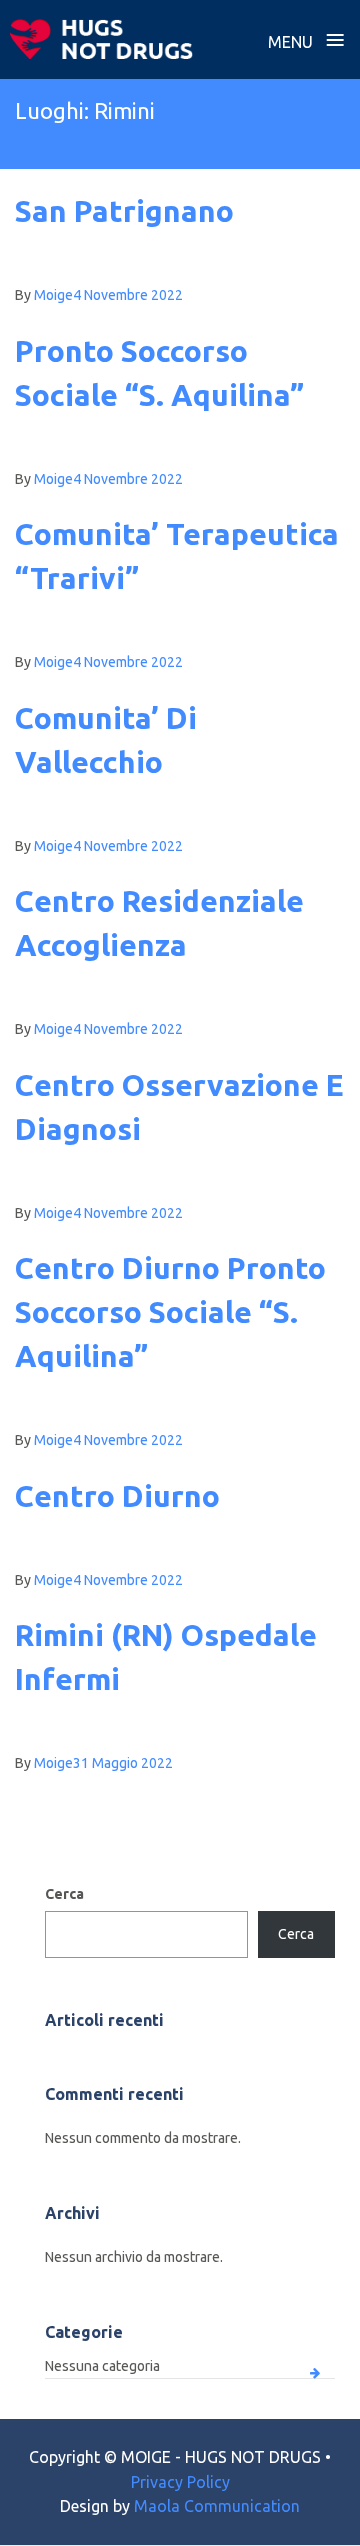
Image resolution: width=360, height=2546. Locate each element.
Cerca (64, 1894)
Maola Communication (217, 2506)
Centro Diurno (117, 1496)
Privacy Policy (180, 2482)
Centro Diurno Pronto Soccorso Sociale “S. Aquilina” (170, 1312)
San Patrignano (124, 211)
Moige (53, 295)
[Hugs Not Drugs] (101, 39)
